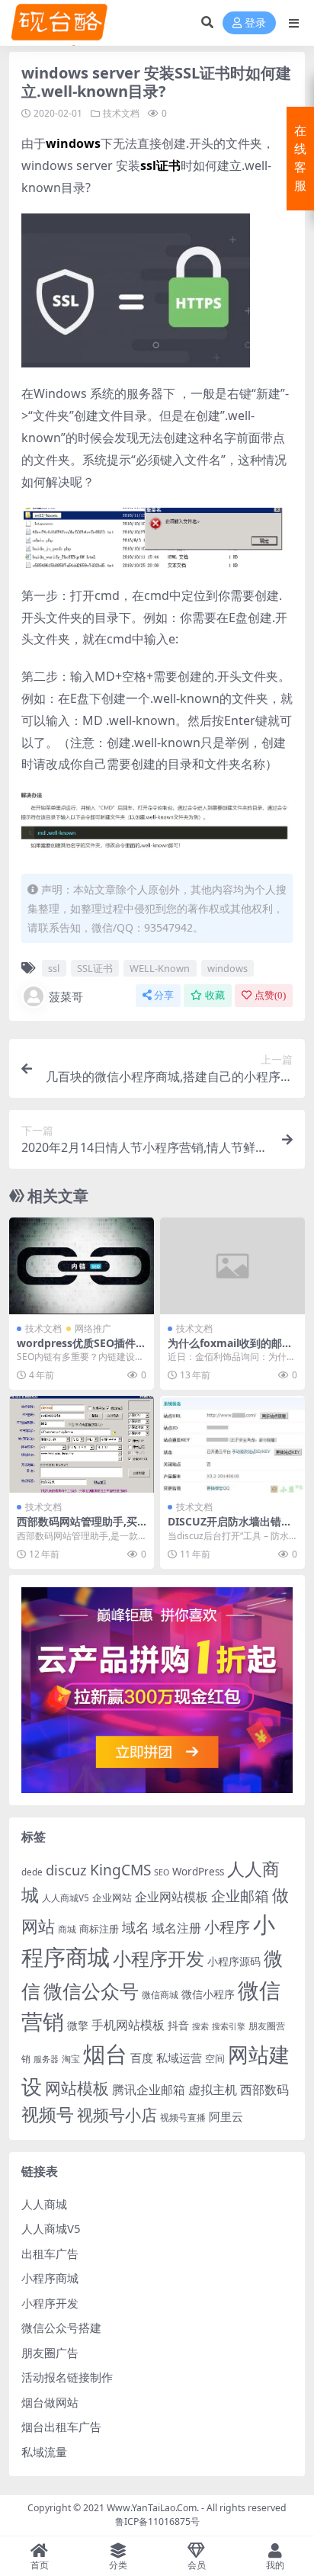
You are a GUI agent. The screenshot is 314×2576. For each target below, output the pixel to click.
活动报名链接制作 (67, 2377)
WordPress (198, 1872)
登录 (255, 23)
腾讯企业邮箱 (149, 2089)
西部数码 (264, 2090)
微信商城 (160, 1995)
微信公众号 (91, 1991)
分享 (164, 995)
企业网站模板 (171, 1897)
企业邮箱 (240, 1896)
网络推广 (93, 1328)
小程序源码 (234, 1961)
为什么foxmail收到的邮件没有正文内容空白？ (230, 1349)
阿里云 (226, 2116)
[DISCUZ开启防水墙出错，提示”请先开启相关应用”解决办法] (232, 1444)
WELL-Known (160, 968)
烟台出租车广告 (61, 2427)
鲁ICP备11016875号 (157, 2521)
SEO (162, 1872)
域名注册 (177, 1928)
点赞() (270, 995)
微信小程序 (208, 1994)
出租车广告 (50, 2254)
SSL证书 (95, 968)
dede (32, 1872)
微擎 (78, 2025)
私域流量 (44, 2452)
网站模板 (77, 2088)
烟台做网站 (50, 2402)
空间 (215, 2058)
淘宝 (71, 2059)
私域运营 (179, 2058)
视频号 (48, 2114)
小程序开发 (159, 1958)
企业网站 (112, 1898)
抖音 (178, 2025)
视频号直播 (183, 2117)
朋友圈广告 (50, 2353)
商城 (67, 1929)
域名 (136, 1927)
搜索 (200, 2026)
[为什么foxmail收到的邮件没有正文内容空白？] (232, 1266)
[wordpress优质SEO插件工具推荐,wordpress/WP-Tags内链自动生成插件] (82, 1266)
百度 (142, 2058)
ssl (54, 968)
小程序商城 (50, 2278)
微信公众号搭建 (61, 2327)
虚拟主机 (213, 2089)
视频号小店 (117, 2114)
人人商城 (44, 2204)
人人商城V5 (66, 1898)
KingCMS (120, 1870)
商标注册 (99, 1929)
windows (227, 968)
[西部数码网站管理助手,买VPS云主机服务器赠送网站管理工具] (82, 1444)
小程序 (227, 1926)
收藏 (215, 995)
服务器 (46, 2059)
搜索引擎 (229, 2026)
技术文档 (121, 113)
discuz (66, 1870)
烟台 (105, 2054)
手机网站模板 (128, 2024)
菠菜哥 (66, 996)
